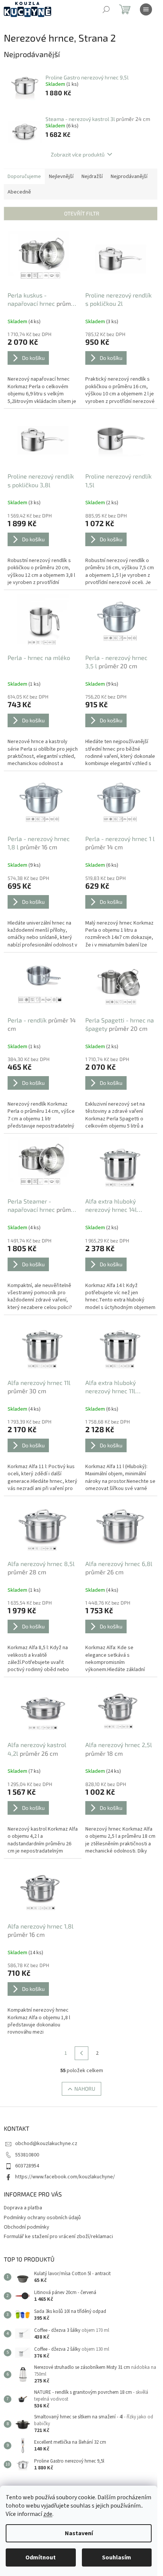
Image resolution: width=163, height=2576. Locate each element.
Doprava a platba (23, 2208)
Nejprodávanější (129, 177)
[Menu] (146, 9)
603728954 (27, 2166)
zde (48, 2514)
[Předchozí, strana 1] (81, 2053)
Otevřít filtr (82, 213)
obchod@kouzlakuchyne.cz (46, 2144)
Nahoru (85, 2089)
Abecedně (19, 192)
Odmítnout (41, 2557)
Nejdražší (92, 177)
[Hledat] (106, 9)
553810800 (27, 2155)
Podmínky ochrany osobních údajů (42, 2218)
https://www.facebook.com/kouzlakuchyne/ (65, 2177)
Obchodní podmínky (27, 2227)
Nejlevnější (61, 177)
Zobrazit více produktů (78, 154)
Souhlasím (117, 2557)
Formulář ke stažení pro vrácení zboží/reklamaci (58, 2237)
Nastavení (79, 2533)
